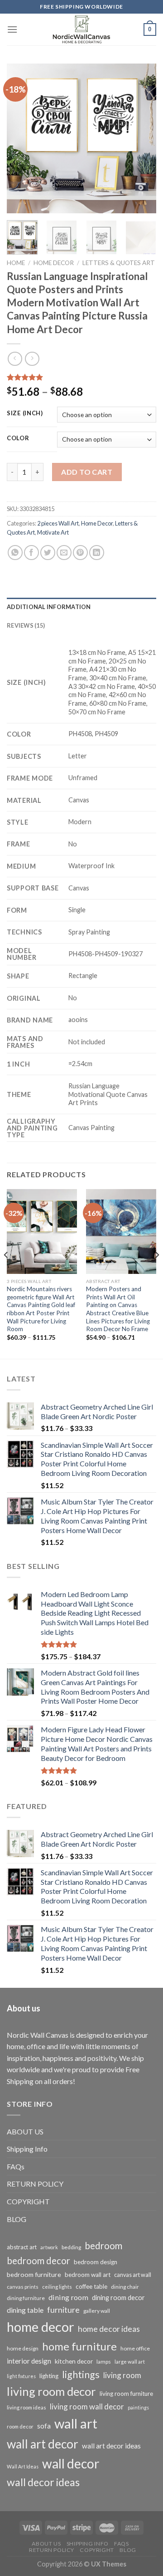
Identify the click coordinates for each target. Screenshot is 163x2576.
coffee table (91, 2286)
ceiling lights (57, 2287)
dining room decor (118, 2298)
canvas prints (23, 2287)
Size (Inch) (25, 413)
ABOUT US (25, 2131)
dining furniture (26, 2298)
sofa (44, 2426)
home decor (41, 2327)
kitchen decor (74, 2361)
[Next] (142, 138)
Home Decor (54, 263)
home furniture (79, 2346)
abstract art (22, 2247)
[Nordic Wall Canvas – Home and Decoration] (81, 29)
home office (135, 2348)
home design (23, 2348)
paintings (138, 2407)
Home (16, 263)
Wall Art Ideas (23, 2466)
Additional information (49, 607)
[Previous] (21, 138)
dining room (68, 2297)
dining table (25, 2310)
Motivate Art (53, 532)
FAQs (16, 2166)
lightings (81, 2374)
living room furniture (126, 2394)
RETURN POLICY (35, 2184)
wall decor (71, 2463)
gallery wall (97, 2311)
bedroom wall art (88, 2275)
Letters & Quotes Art (119, 263)
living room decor (51, 2391)
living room (122, 2375)
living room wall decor (87, 2406)
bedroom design (96, 2262)
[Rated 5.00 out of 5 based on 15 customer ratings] (81, 377)
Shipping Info (27, 2149)
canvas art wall (133, 2275)
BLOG (17, 2219)
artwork (49, 2247)
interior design (29, 2361)
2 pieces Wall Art (58, 523)
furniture (63, 2310)
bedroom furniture (34, 2274)
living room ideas (26, 2407)
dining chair (125, 2287)
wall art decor (43, 2444)
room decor (20, 2426)
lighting (49, 2376)
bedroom (103, 2246)
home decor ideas (109, 2329)
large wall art (130, 2362)
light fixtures (21, 2376)
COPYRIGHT (28, 2201)
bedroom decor (38, 2261)
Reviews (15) (26, 625)
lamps (104, 2362)
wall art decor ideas (111, 2446)
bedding (71, 2247)
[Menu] (12, 29)
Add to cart (87, 472)
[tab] (81, 607)
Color (18, 438)
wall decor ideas (43, 2482)
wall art (76, 2423)
